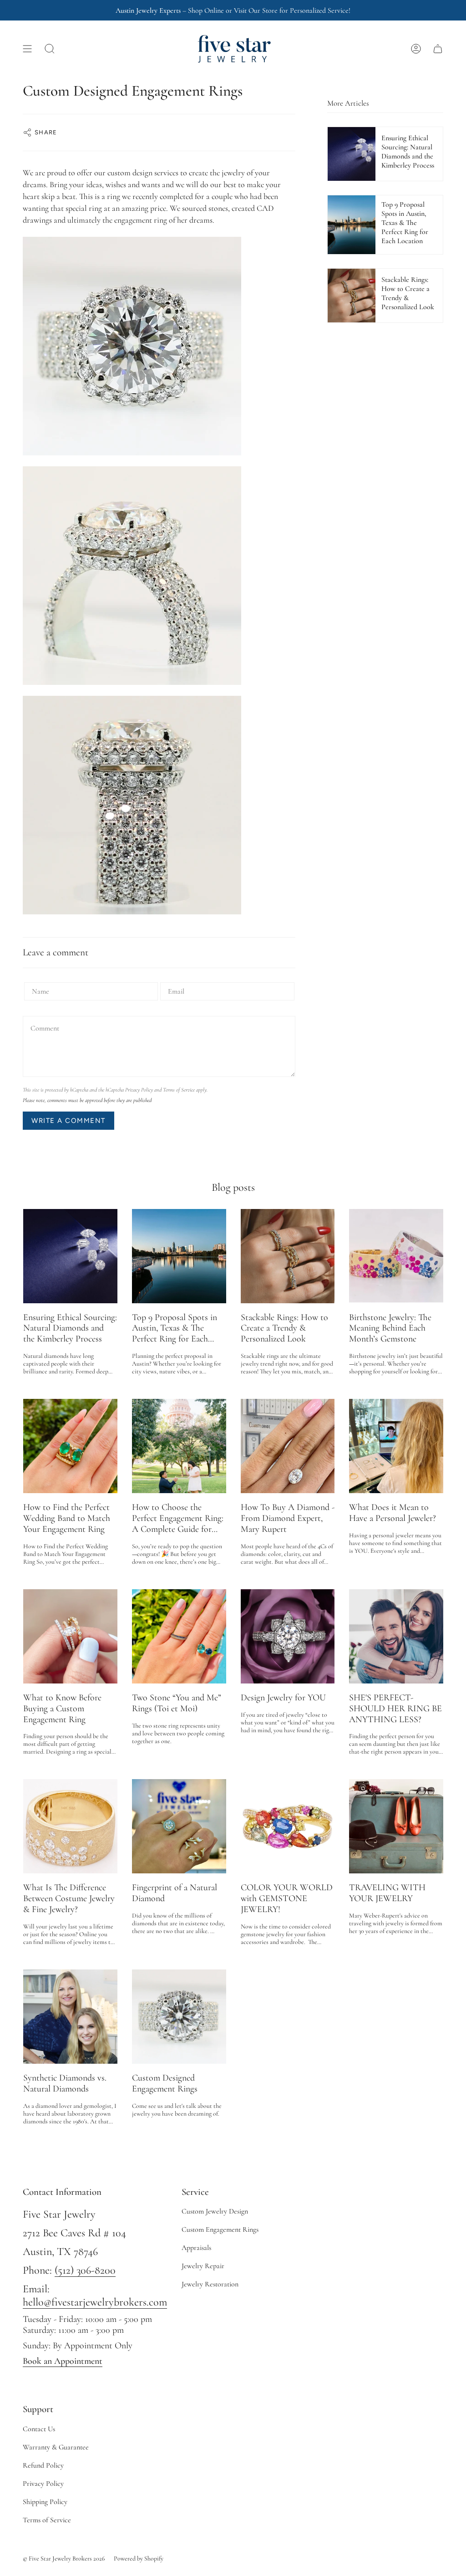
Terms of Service (179, 1090)
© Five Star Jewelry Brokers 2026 (64, 2558)
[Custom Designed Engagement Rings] (179, 2017)
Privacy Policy (139, 1090)
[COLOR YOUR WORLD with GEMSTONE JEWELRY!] (288, 1826)
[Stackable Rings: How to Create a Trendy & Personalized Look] (288, 1256)
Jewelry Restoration (210, 2284)
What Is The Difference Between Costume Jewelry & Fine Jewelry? (69, 1899)
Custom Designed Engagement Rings (165, 2084)
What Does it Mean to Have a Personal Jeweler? (393, 1513)
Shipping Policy (45, 2502)
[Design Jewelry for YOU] (288, 1636)
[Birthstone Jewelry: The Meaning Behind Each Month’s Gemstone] (396, 1256)
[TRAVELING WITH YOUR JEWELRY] (396, 1826)
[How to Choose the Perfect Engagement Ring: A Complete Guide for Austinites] (179, 1446)
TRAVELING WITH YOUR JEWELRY (387, 1893)
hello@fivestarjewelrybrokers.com (95, 2302)
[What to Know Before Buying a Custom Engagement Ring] (70, 1636)
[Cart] (438, 49)
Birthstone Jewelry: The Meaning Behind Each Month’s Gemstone (390, 1329)
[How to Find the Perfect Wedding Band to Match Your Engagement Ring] (70, 1446)
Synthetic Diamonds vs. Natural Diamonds (65, 2084)
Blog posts (233, 1187)
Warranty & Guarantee (56, 2447)
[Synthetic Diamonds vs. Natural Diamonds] (70, 2017)
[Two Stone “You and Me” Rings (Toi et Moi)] (179, 1636)
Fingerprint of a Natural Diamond (175, 1893)
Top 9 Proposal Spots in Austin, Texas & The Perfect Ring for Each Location (175, 1329)
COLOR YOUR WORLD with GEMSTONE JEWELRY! (287, 1899)
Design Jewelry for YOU (283, 1698)
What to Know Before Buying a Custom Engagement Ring (62, 1709)
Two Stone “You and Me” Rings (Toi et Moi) (177, 1703)
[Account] (416, 49)
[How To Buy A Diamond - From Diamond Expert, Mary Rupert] (288, 1446)
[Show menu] (27, 49)
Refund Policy (43, 2465)
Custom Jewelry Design (215, 2211)
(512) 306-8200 (85, 2270)
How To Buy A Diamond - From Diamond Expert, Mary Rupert (288, 1518)
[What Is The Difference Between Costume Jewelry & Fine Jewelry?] (70, 1826)
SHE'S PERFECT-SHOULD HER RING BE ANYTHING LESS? (395, 1709)
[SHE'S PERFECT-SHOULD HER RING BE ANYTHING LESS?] (396, 1636)
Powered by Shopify (139, 2558)
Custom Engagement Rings (220, 2229)
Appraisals (196, 2248)
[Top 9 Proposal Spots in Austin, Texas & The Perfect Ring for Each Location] (179, 1256)
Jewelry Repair (203, 2266)
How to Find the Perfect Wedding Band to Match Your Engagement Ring (67, 1518)
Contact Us (39, 2429)
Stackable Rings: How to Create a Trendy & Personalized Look (284, 1329)
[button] (50, 49)
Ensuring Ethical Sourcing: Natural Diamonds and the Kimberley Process (70, 1329)
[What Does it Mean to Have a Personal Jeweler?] (396, 1446)
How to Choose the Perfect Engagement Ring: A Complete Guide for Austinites (178, 1519)
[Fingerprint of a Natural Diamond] (179, 1826)
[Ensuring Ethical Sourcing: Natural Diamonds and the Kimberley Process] (70, 1256)
